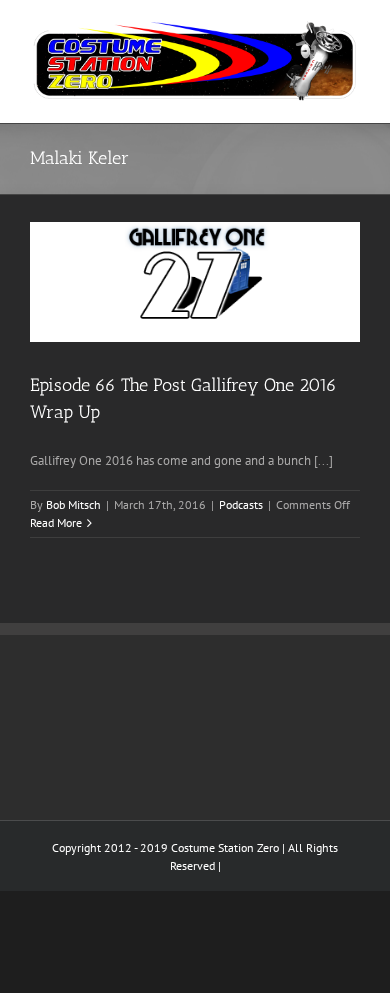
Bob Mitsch (73, 504)
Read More (56, 522)
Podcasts (241, 504)
